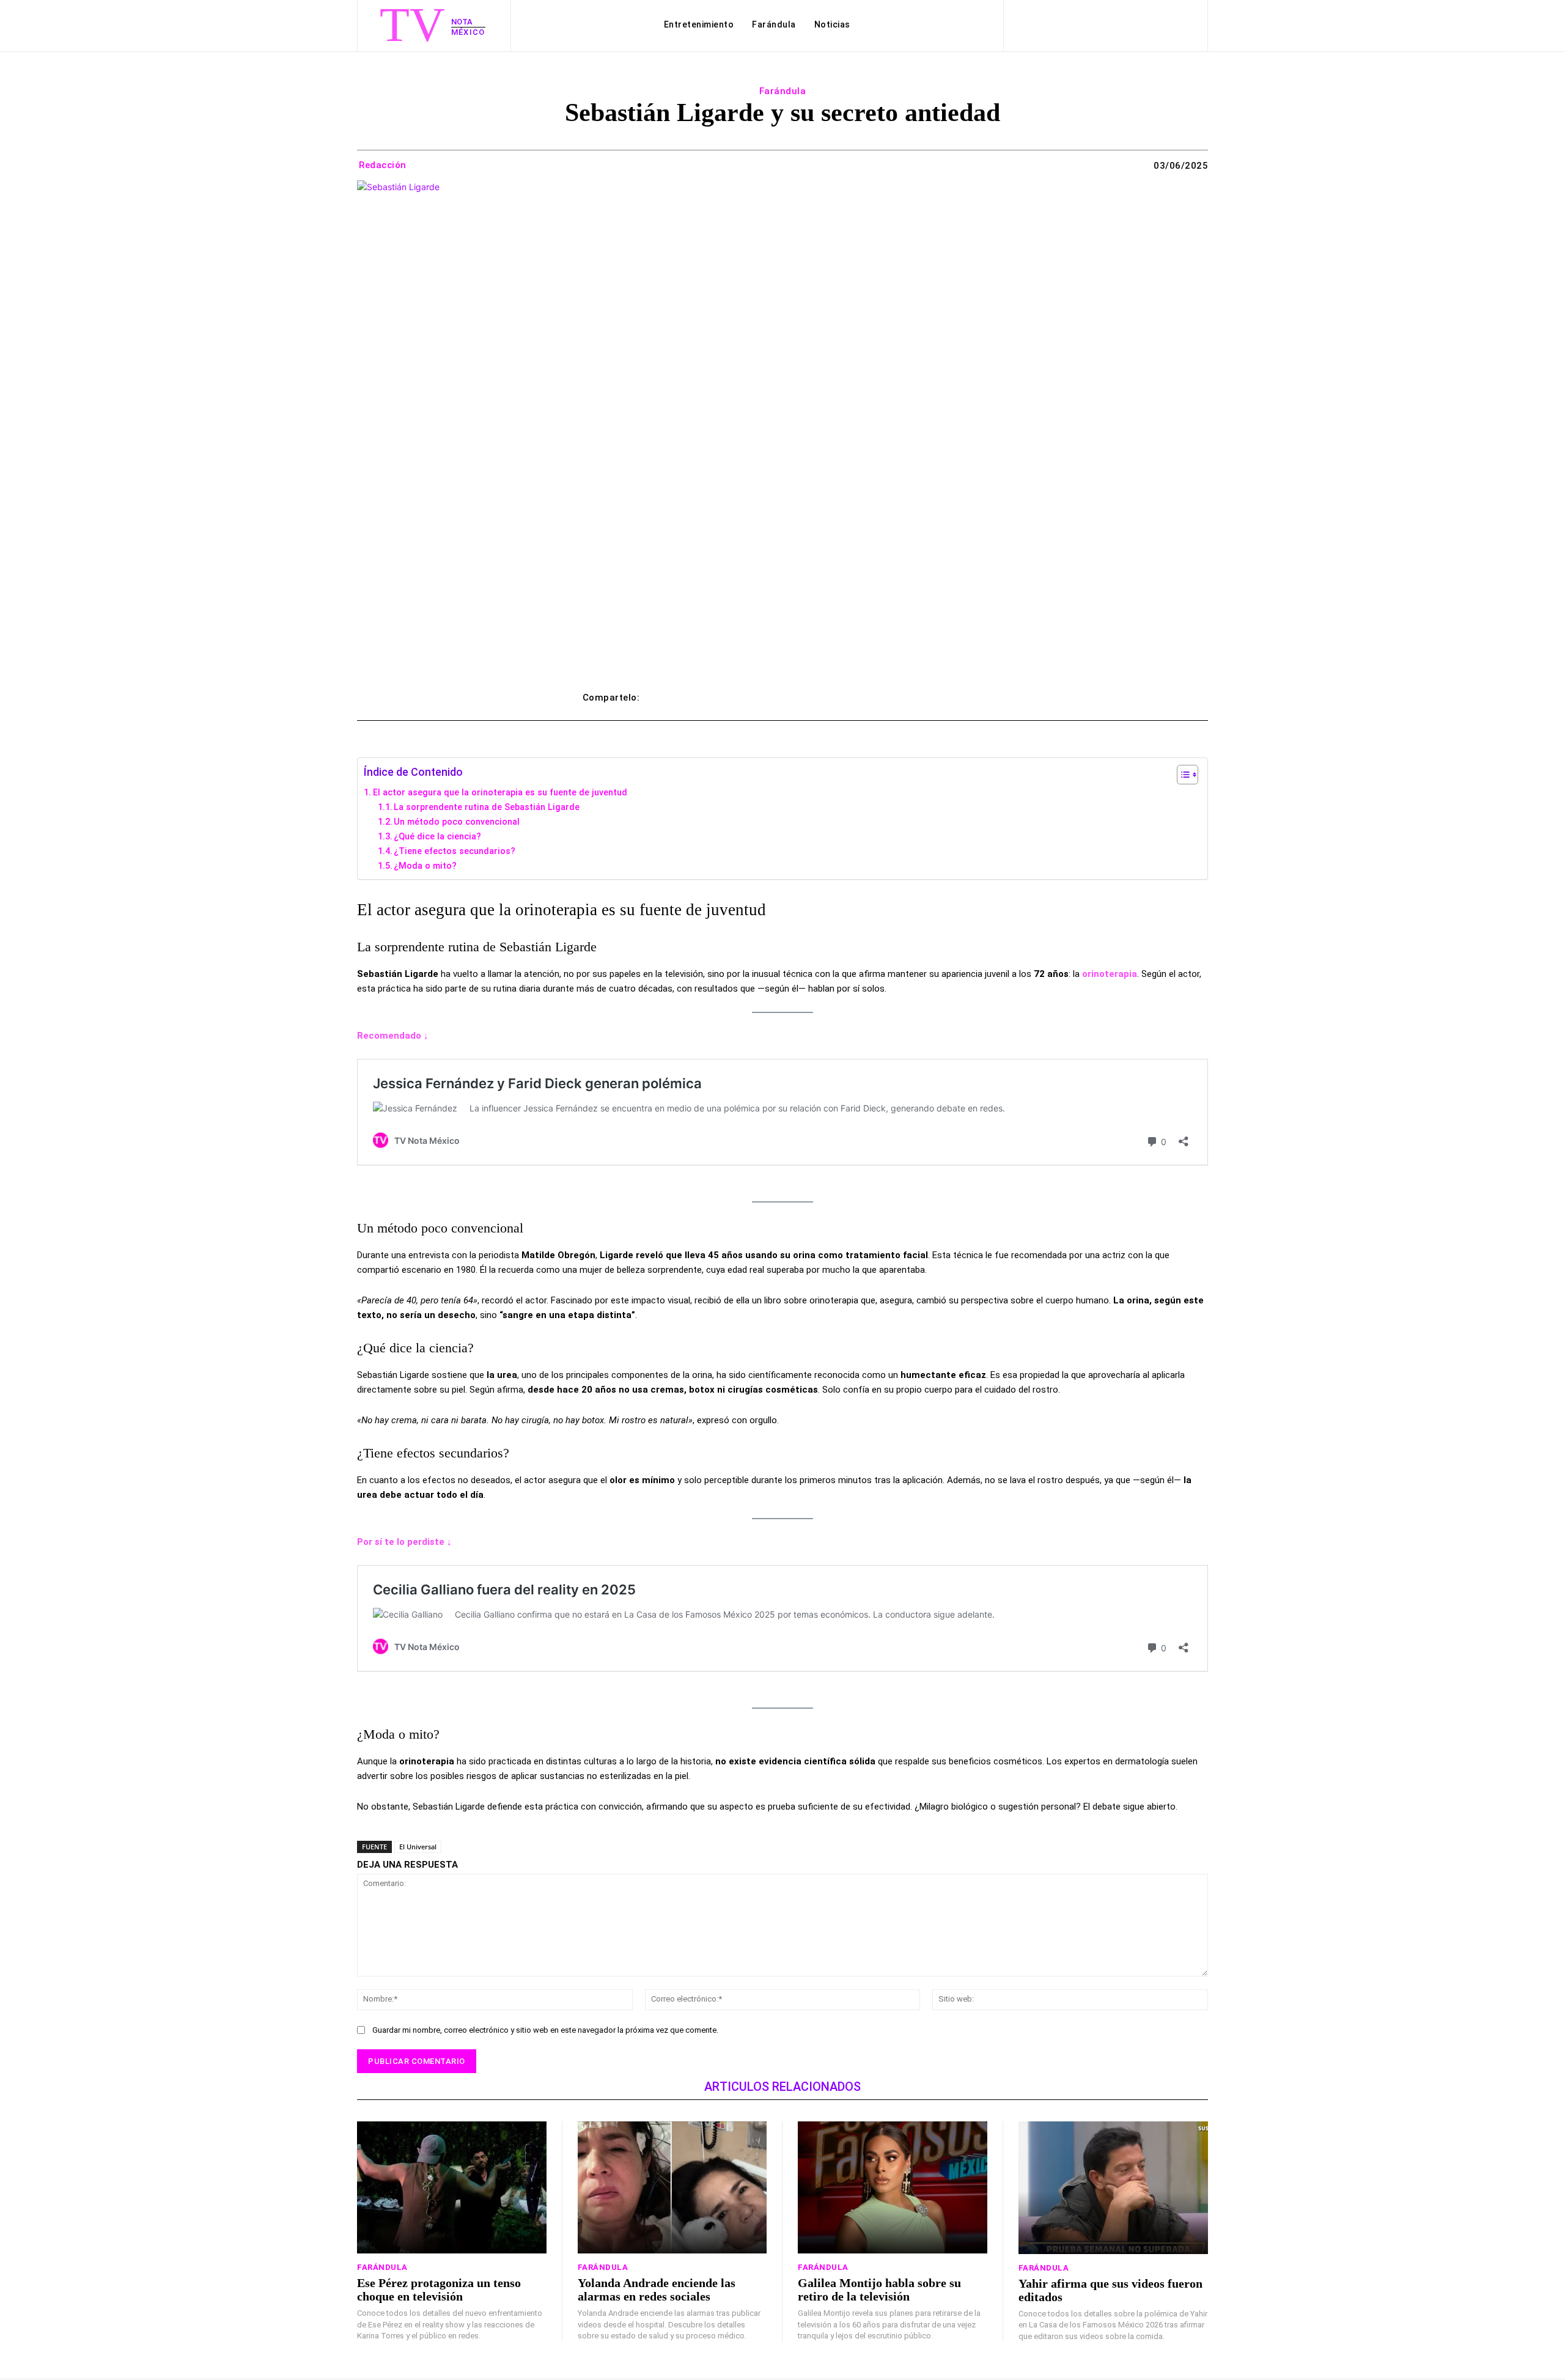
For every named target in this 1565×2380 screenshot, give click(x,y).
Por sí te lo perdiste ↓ (404, 1542)
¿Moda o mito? (425, 866)
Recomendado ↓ (393, 1036)
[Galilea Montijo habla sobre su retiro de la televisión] (893, 2188)
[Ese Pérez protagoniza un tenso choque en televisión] (452, 2188)
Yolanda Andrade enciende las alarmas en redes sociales (657, 2290)
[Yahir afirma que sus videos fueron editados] (1114, 2188)
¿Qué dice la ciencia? (437, 836)
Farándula (783, 91)
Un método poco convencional (457, 822)
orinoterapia (1110, 974)
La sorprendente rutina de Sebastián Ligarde (487, 807)
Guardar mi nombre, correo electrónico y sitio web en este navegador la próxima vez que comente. (545, 2030)
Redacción (383, 165)
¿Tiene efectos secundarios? (455, 851)
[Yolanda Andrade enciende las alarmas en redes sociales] (672, 2188)
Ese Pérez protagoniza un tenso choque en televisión (439, 2290)
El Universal (418, 1847)
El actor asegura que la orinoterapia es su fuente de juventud (500, 792)
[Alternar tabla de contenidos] (1181, 775)
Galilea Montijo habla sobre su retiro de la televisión (879, 2290)
